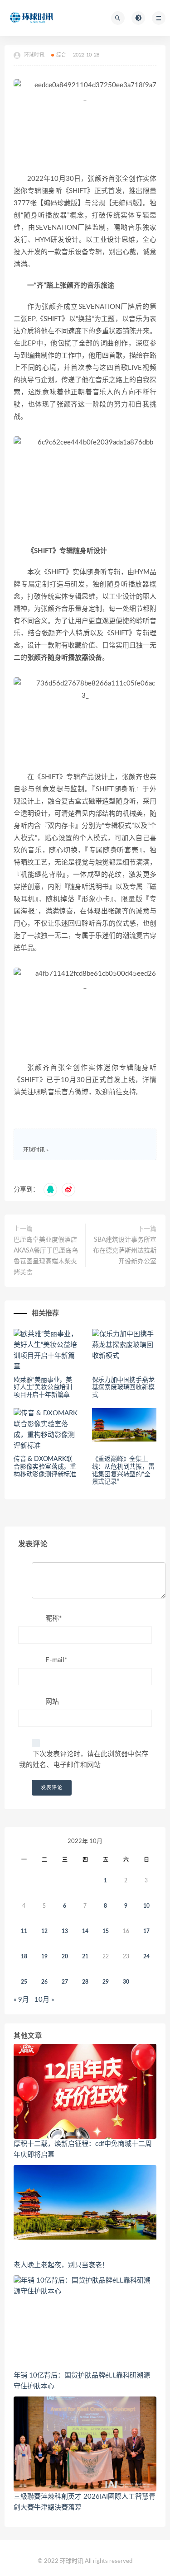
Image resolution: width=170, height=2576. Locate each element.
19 (44, 1957)
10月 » (44, 2000)
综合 (61, 55)
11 (24, 1931)
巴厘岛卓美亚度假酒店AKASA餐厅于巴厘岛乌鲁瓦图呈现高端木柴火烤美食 (46, 1256)
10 (146, 1906)
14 (85, 1931)
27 (65, 1982)
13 (65, 1931)
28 (85, 1982)
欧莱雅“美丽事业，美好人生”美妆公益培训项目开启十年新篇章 (43, 1388)
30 (126, 1982)
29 (106, 1982)
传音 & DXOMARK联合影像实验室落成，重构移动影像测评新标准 (45, 1467)
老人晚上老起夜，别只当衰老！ (61, 2265)
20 (65, 1957)
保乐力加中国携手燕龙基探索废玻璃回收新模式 (123, 1388)
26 (44, 1982)
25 (24, 1982)
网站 (52, 1702)
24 (146, 1957)
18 (24, 1957)
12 (44, 1931)
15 (106, 1931)
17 (146, 1931)
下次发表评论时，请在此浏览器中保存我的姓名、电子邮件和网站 (84, 1760)
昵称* (53, 1619)
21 (85, 1957)
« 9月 (21, 2000)
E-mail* (56, 1660)
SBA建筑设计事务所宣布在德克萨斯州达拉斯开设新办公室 (125, 1251)
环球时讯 (34, 1150)
